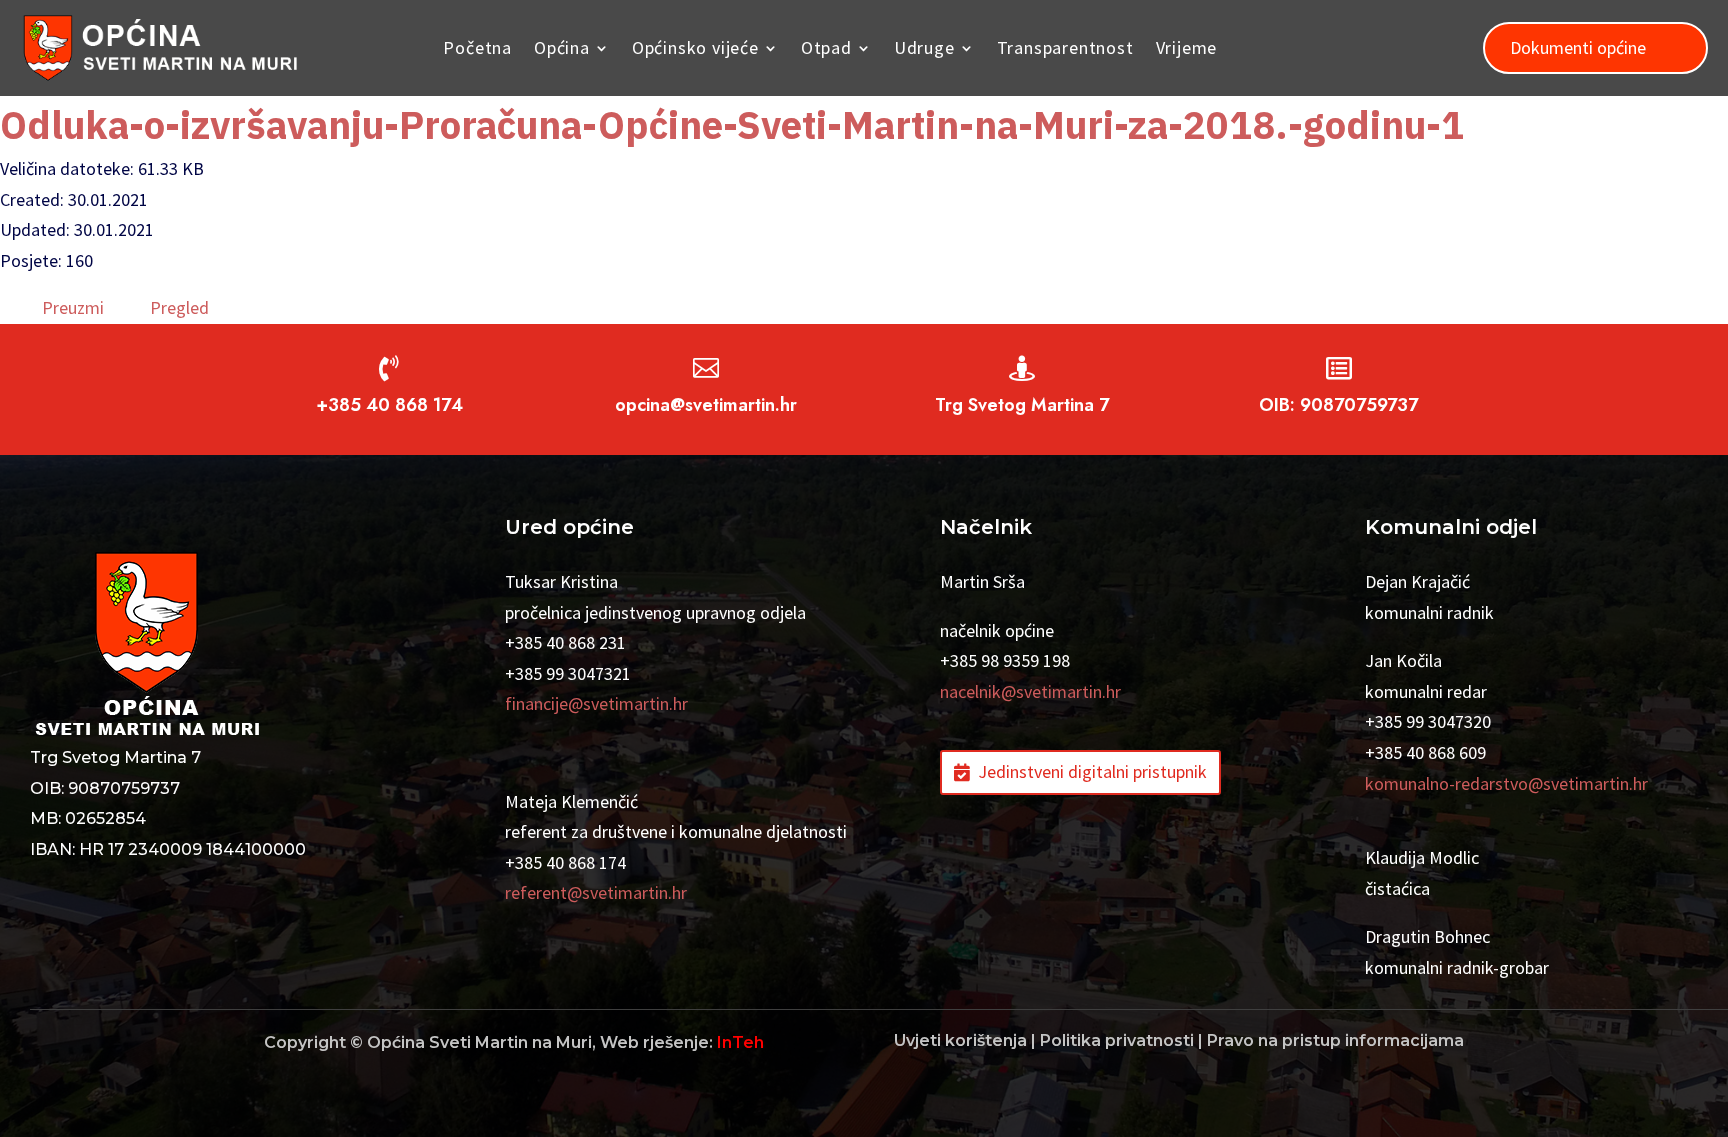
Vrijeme (1187, 47)
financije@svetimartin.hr (596, 703)
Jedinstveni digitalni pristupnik (1092, 771)
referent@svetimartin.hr (596, 892)
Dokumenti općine (1578, 47)
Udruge (924, 47)
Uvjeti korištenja (960, 1040)
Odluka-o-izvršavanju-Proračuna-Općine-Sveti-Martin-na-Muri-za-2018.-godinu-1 (732, 124)
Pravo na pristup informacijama (1335, 1040)
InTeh (740, 1042)
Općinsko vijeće (695, 47)
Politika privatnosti (1117, 1040)
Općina (562, 47)
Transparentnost (1065, 47)
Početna (477, 47)
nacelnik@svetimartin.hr (1030, 691)
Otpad (826, 47)
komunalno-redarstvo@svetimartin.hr (1506, 783)
